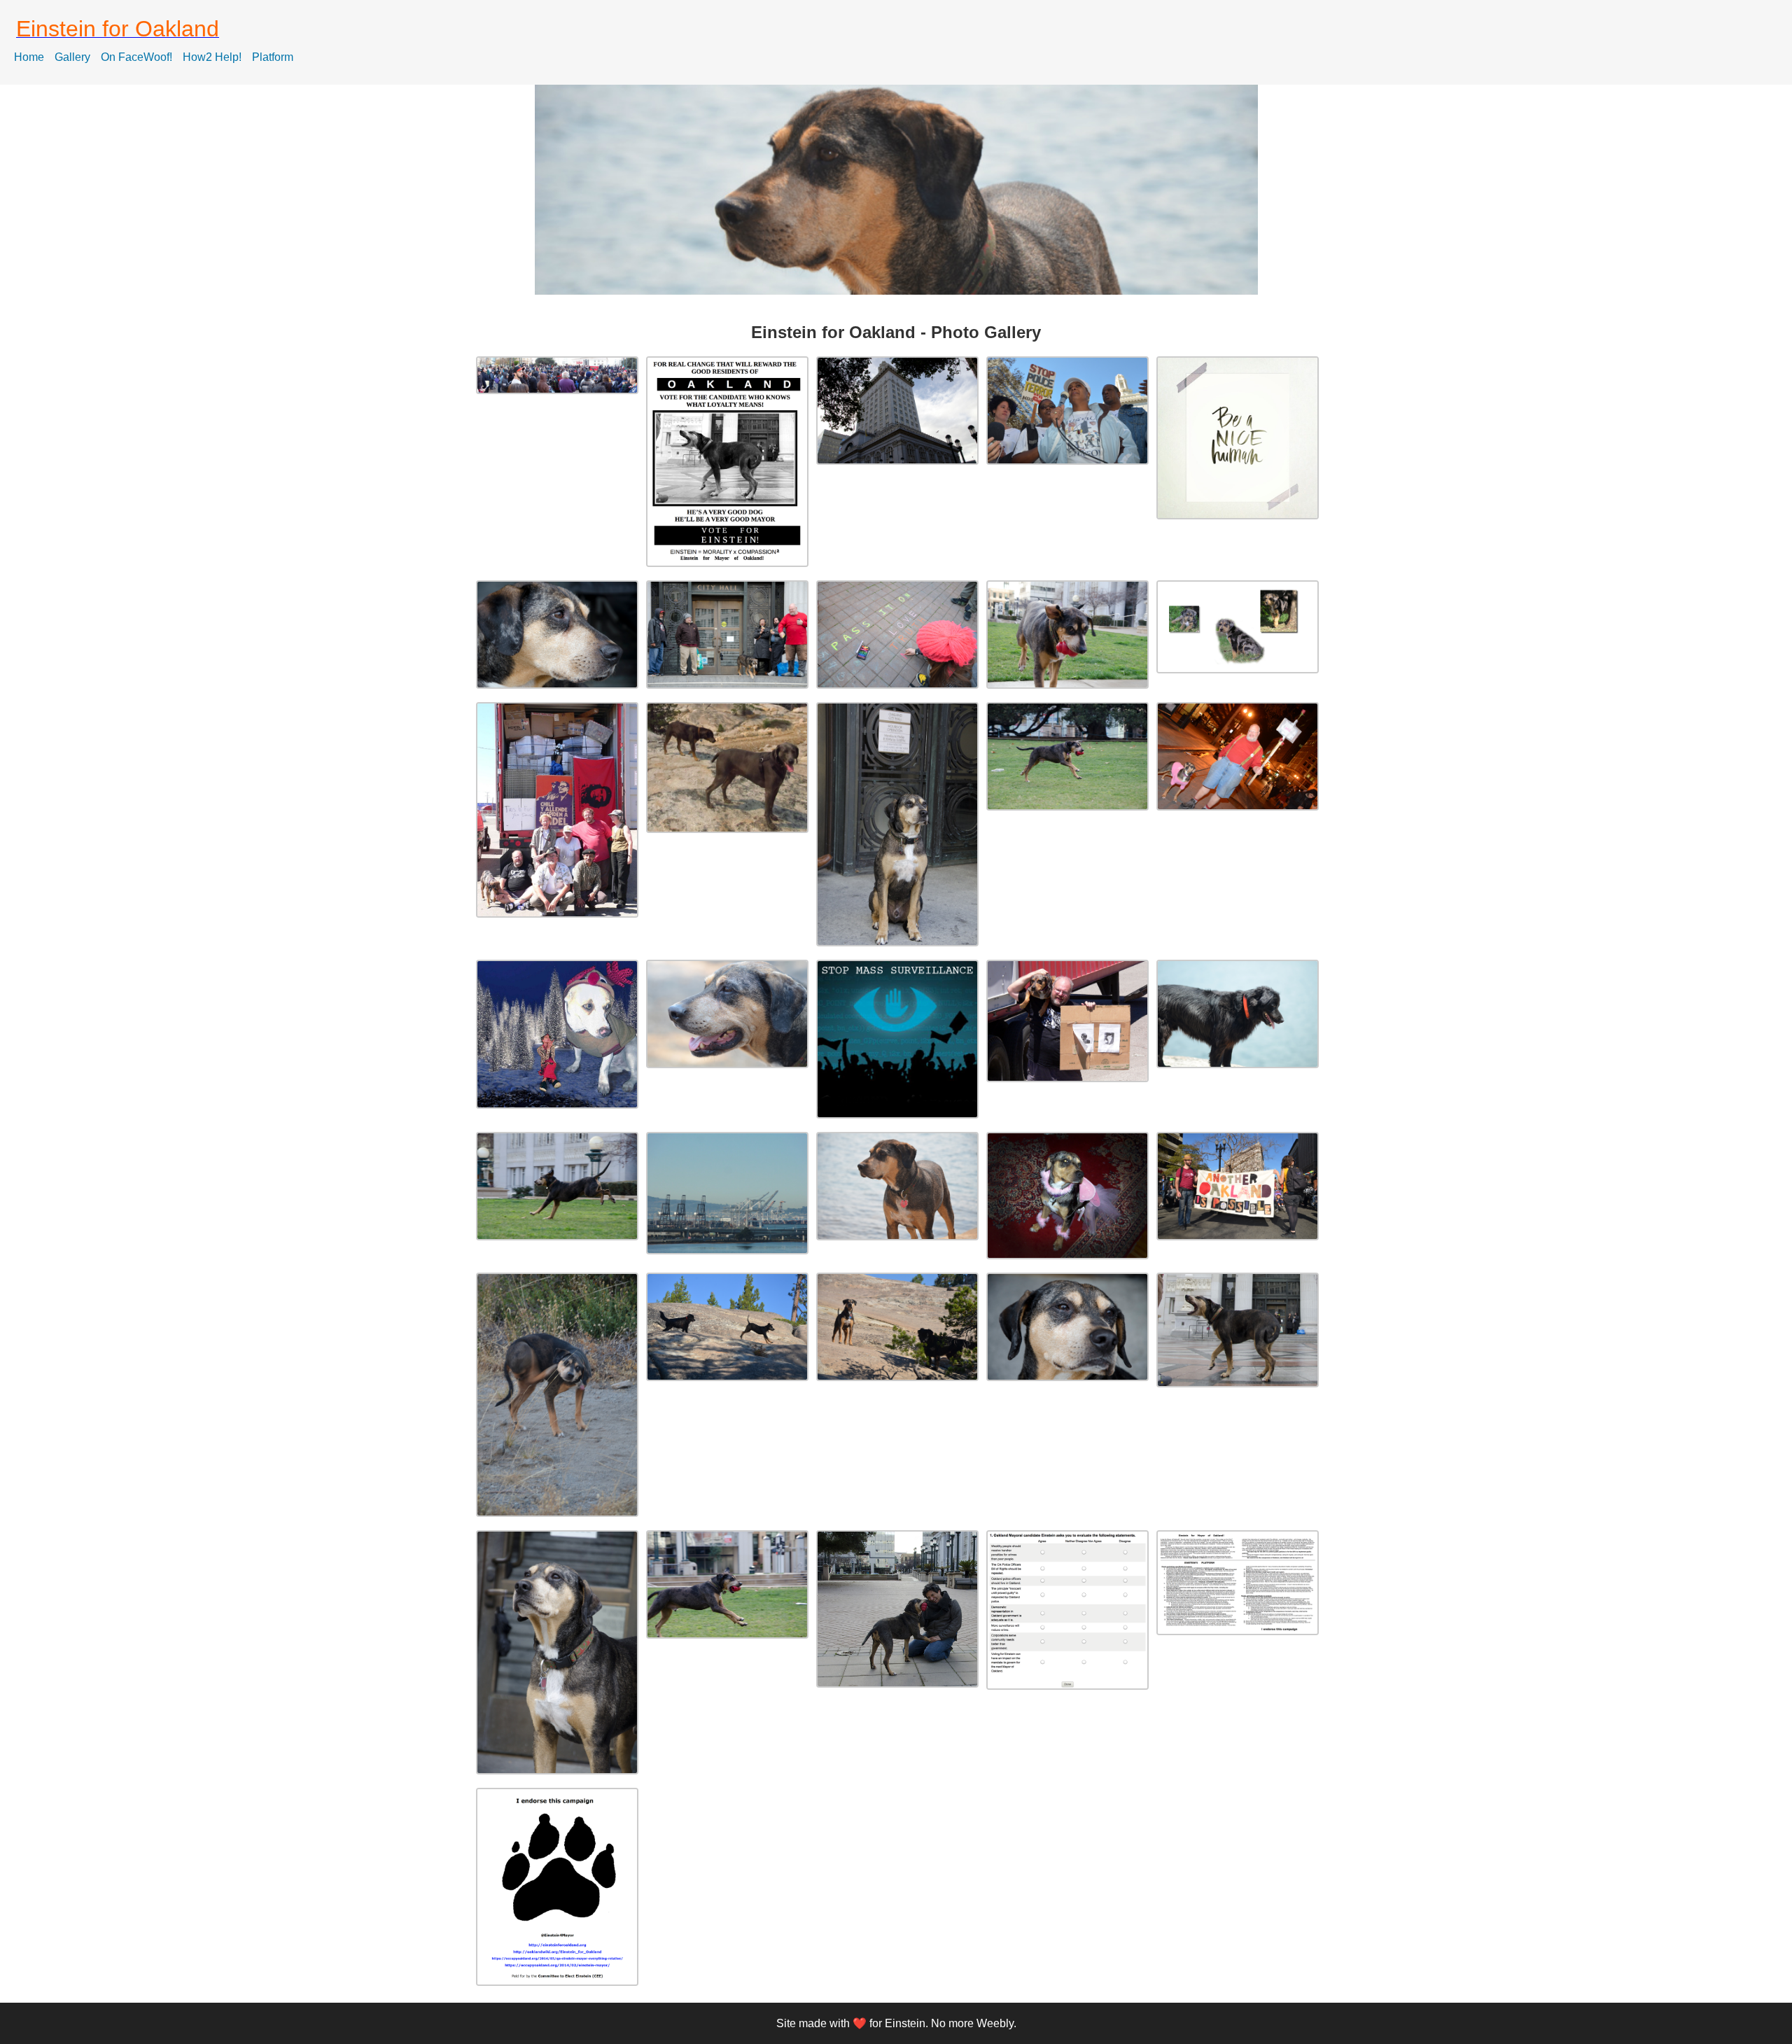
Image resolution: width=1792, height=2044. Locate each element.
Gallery (72, 57)
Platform (273, 57)
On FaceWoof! (136, 57)
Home (29, 57)
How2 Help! (212, 57)
